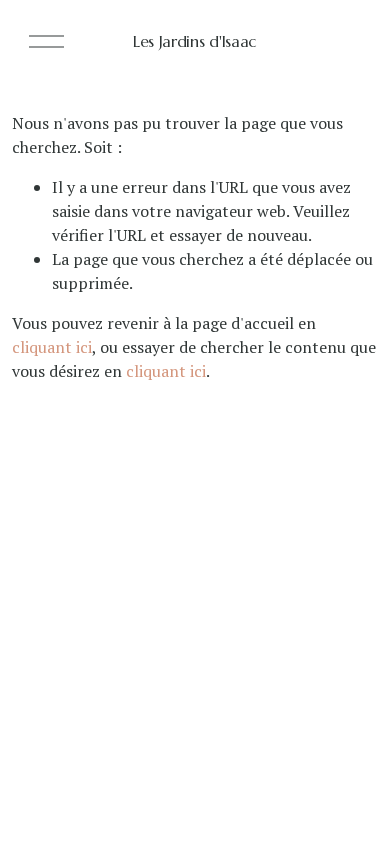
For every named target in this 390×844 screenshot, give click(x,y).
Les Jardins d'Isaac (195, 41)
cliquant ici (52, 347)
